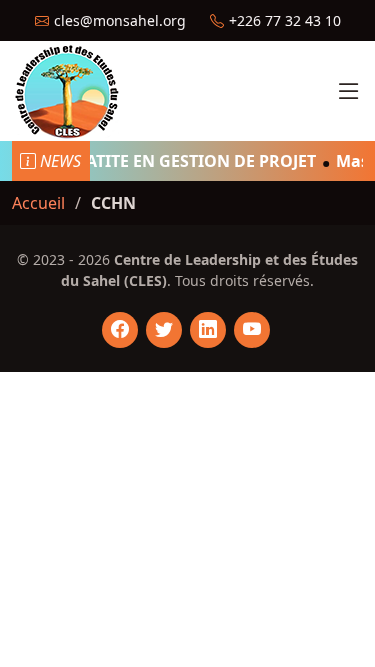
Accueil (38, 203)
